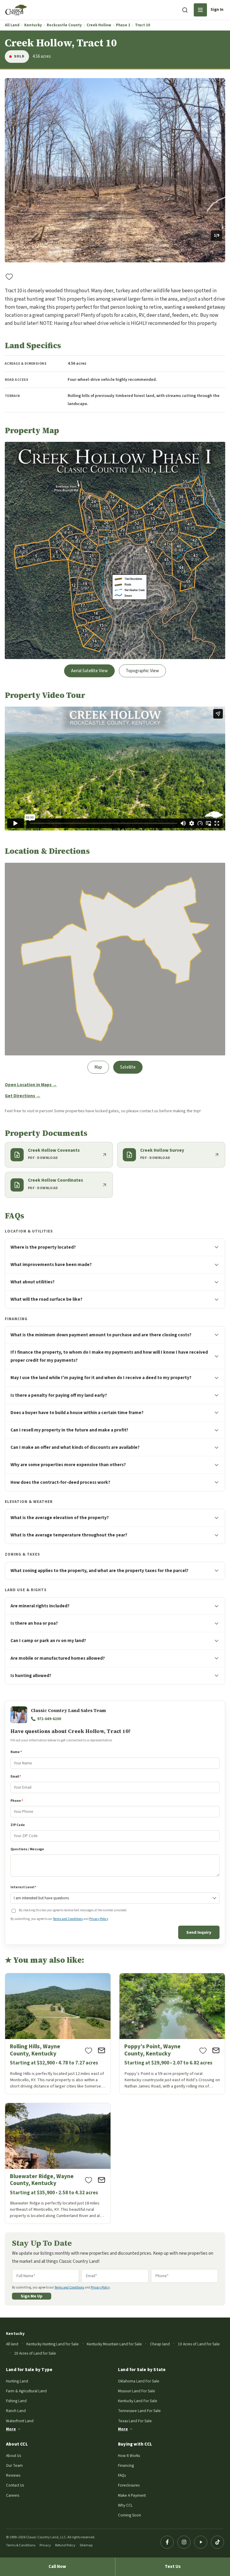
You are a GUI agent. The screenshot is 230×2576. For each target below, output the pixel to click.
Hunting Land (17, 2381)
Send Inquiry (199, 1932)
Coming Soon (130, 2515)
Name (16, 1752)
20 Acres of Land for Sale (35, 2353)
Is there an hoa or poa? (34, 1623)
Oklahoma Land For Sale (139, 2381)
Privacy (45, 2545)
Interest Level (23, 1887)
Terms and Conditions (68, 1919)
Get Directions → (23, 1096)
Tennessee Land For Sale (139, 2411)
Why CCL (125, 2505)
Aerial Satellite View (89, 671)
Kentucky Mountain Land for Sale (114, 2344)
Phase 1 (123, 25)
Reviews (13, 2475)
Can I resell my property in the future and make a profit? (69, 1430)
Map (98, 1067)
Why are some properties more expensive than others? (68, 1465)
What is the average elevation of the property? (60, 1518)
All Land (12, 25)
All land (12, 2344)
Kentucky (33, 25)
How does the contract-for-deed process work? (60, 1482)
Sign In (217, 10)
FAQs (122, 2475)
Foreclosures (129, 2485)
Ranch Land (16, 2411)
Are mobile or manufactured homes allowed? (58, 1658)
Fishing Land (16, 2401)
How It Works (129, 2456)
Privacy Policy (99, 1919)
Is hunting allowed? (31, 1676)
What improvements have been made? (51, 1265)
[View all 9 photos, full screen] (115, 170)
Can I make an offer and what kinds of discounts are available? (75, 1447)
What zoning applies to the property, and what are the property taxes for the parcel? (99, 1571)
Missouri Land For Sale (137, 2391)
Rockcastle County (64, 25)
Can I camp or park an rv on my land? (48, 1641)
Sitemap (86, 2545)
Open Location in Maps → (31, 1085)
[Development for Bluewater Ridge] (58, 2163)
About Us (13, 2456)
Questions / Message (27, 1849)
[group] (115, 170)
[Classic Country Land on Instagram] (184, 2542)
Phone (17, 1801)
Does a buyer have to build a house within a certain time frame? (77, 1413)
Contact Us (15, 2485)
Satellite (128, 1067)
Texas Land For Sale (135, 2421)
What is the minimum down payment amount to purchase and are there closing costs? (101, 1335)
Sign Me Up (32, 2296)
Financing (126, 2465)
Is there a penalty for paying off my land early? (59, 1395)
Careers (13, 2495)
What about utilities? (32, 1282)
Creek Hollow (99, 25)
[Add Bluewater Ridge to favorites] (89, 2180)
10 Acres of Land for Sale (199, 2344)
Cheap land (160, 2344)
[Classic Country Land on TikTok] (217, 2542)
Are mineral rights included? (40, 1606)
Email (16, 1777)
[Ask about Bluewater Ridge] (102, 2180)
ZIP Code (18, 1825)
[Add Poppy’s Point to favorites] (203, 2050)
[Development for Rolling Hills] (58, 2034)
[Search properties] (185, 10)
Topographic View (142, 671)
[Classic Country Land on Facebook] (167, 2542)
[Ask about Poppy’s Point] (216, 2050)
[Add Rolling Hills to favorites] (89, 2050)
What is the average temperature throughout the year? (69, 1535)
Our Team (14, 2465)
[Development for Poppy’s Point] (172, 2034)
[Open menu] (200, 10)
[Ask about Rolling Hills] (102, 2050)
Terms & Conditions (21, 2545)
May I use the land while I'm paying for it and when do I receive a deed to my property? (101, 1378)
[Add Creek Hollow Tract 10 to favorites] (9, 276)
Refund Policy (65, 2545)
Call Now (57, 2567)
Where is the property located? (43, 1247)
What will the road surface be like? (46, 1299)
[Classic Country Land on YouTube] (201, 2542)
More (11, 2429)
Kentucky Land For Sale (138, 2401)
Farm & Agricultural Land (26, 2391)
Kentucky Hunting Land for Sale (53, 2344)
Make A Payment (132, 2495)
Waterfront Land (20, 2421)
